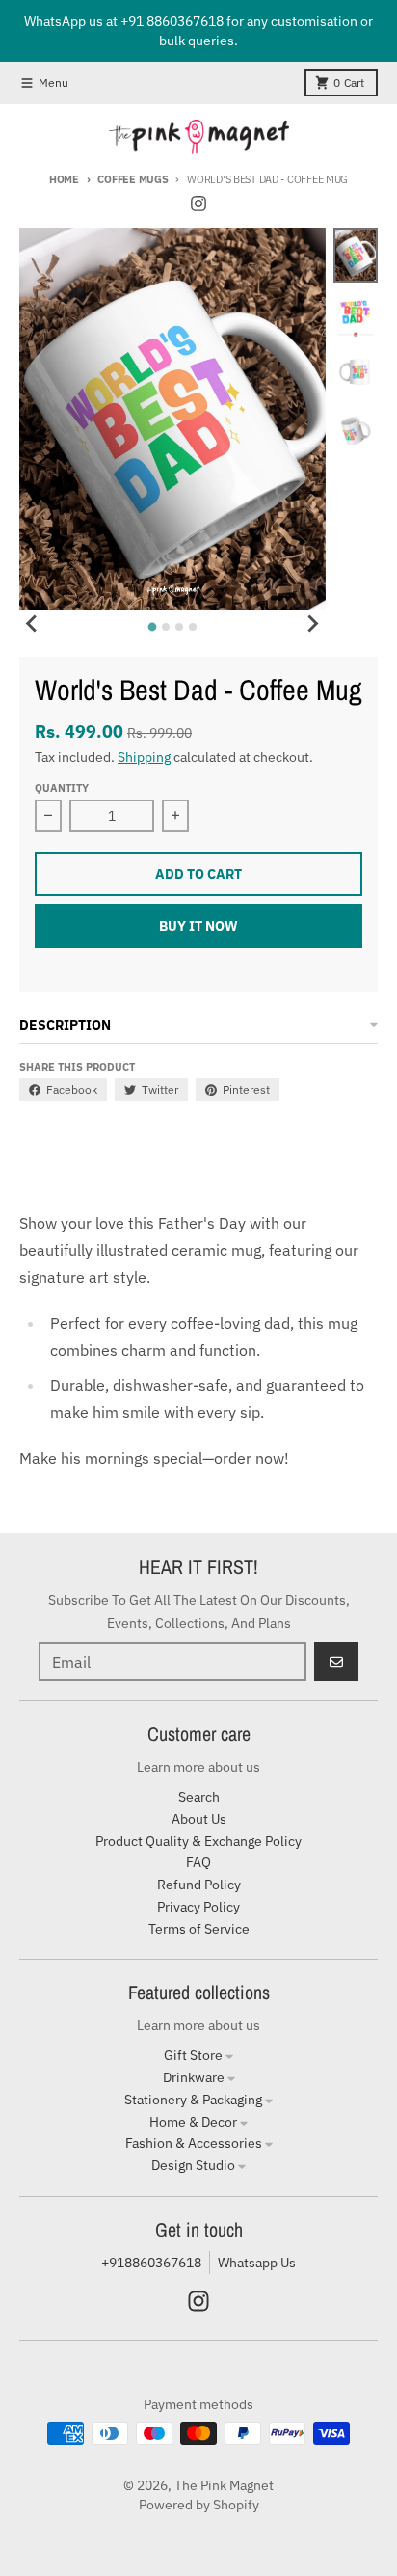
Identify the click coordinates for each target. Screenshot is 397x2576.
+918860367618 (151, 2263)
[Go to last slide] (33, 624)
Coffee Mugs (132, 179)
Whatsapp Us (257, 2263)
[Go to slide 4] (193, 627)
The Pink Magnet (224, 2485)
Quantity (62, 788)
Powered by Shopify (199, 2505)
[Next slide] (312, 624)
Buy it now (198, 926)
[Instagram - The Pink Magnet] (198, 203)
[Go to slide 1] (152, 626)
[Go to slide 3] (179, 627)
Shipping (144, 757)
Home (64, 179)
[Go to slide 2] (166, 627)
